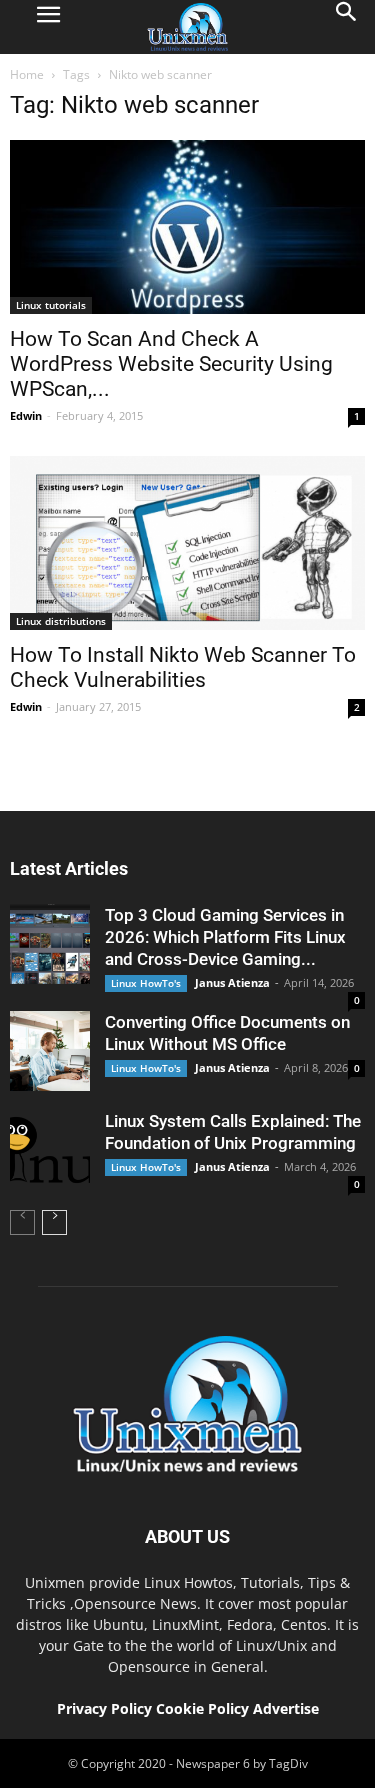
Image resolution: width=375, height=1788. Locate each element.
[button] (347, 27)
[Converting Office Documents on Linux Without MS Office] (50, 1051)
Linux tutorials (51, 305)
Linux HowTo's (146, 983)
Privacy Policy (104, 1708)
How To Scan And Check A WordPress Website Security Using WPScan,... (171, 364)
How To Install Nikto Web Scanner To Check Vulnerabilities (183, 667)
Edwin (26, 415)
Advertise (286, 1708)
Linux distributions (61, 621)
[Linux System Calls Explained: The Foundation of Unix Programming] (50, 1150)
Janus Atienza (232, 982)
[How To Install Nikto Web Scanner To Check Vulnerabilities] (187, 543)
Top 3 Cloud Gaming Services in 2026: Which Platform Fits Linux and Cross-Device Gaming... (225, 937)
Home (27, 74)
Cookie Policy (204, 1708)
